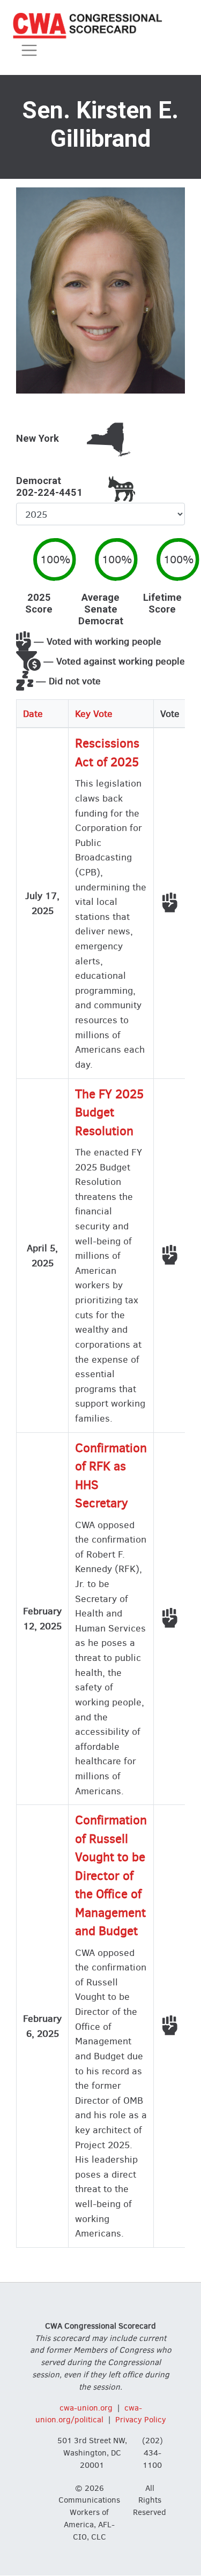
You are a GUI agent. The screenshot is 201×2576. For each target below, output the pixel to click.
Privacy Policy (141, 2420)
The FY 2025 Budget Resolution (109, 1113)
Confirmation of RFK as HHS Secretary (111, 1476)
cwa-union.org (86, 2408)
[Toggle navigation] (29, 51)
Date (33, 713)
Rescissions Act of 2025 (107, 753)
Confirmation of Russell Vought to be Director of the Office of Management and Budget (111, 1876)
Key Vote (94, 713)
